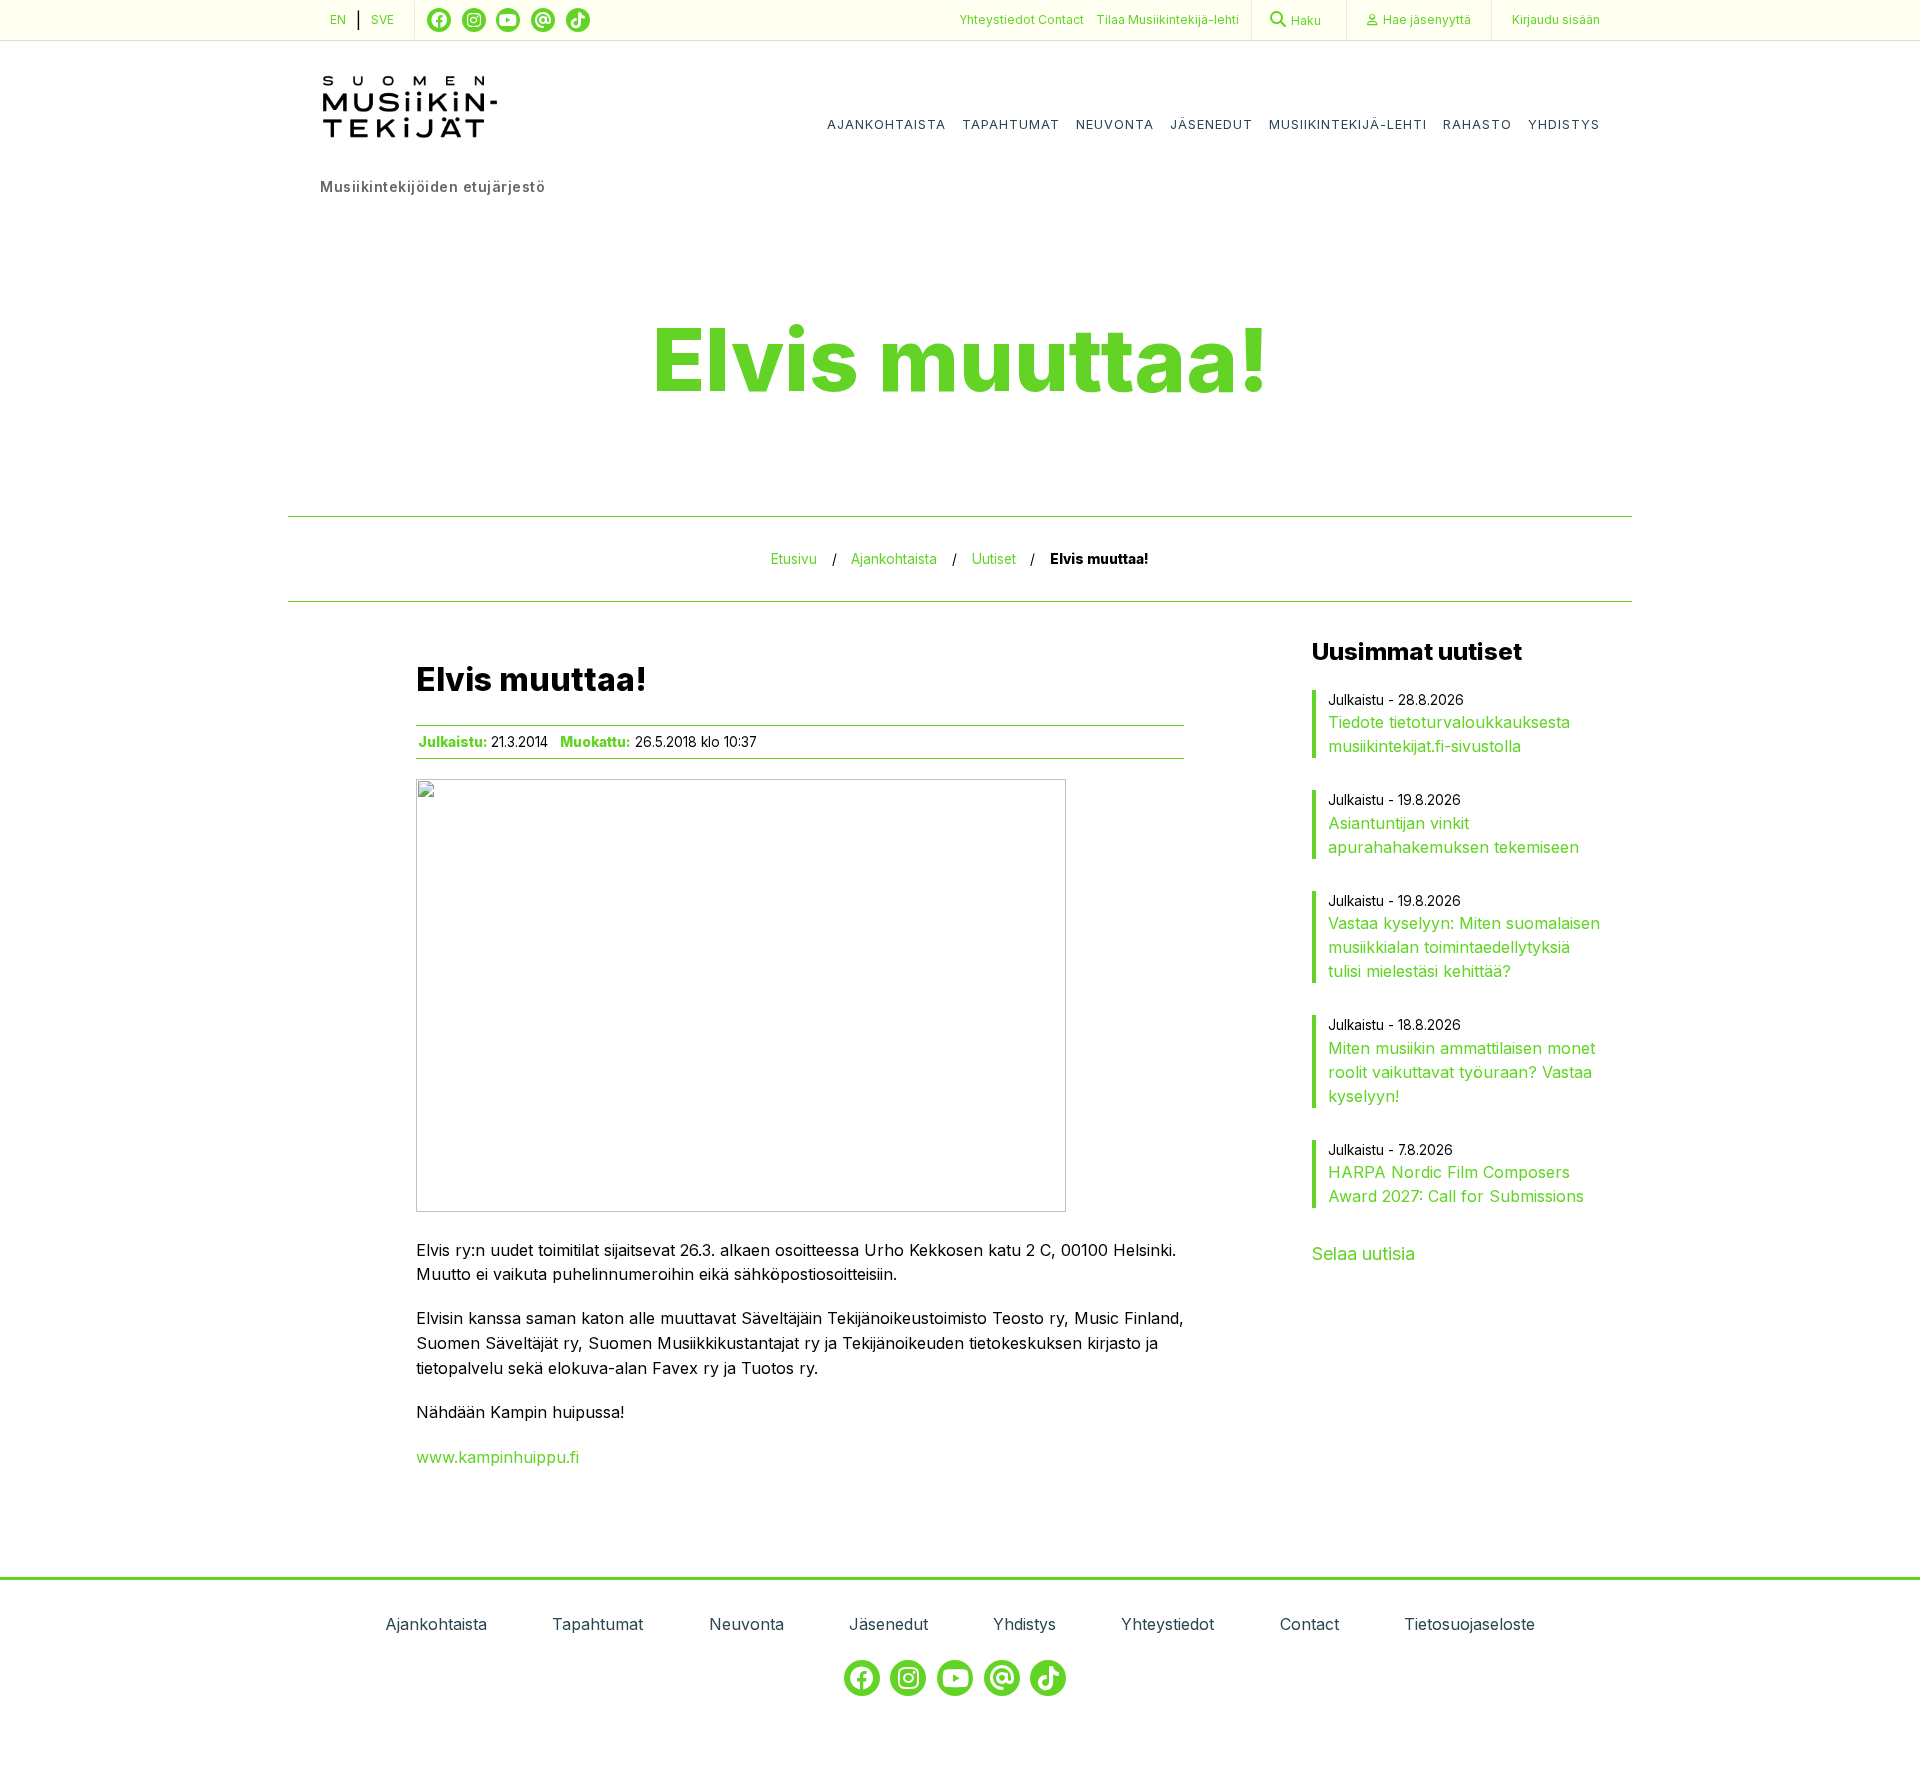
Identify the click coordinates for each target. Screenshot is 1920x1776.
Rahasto (1477, 124)
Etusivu (794, 559)
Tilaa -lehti (1167, 19)
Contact (1061, 19)
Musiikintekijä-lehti (1348, 124)
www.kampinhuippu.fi (497, 1457)
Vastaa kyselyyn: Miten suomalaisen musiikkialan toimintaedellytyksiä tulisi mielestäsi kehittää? (1464, 947)
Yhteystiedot (998, 19)
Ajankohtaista (886, 124)
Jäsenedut (1211, 124)
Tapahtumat (1011, 124)
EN (338, 19)
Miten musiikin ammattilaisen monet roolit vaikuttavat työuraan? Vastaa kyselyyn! (1461, 1072)
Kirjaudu (1556, 19)
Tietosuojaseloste (1469, 1624)
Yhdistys (1564, 124)
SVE (382, 19)
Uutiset (994, 559)
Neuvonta (1115, 124)
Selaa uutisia (1363, 1253)
